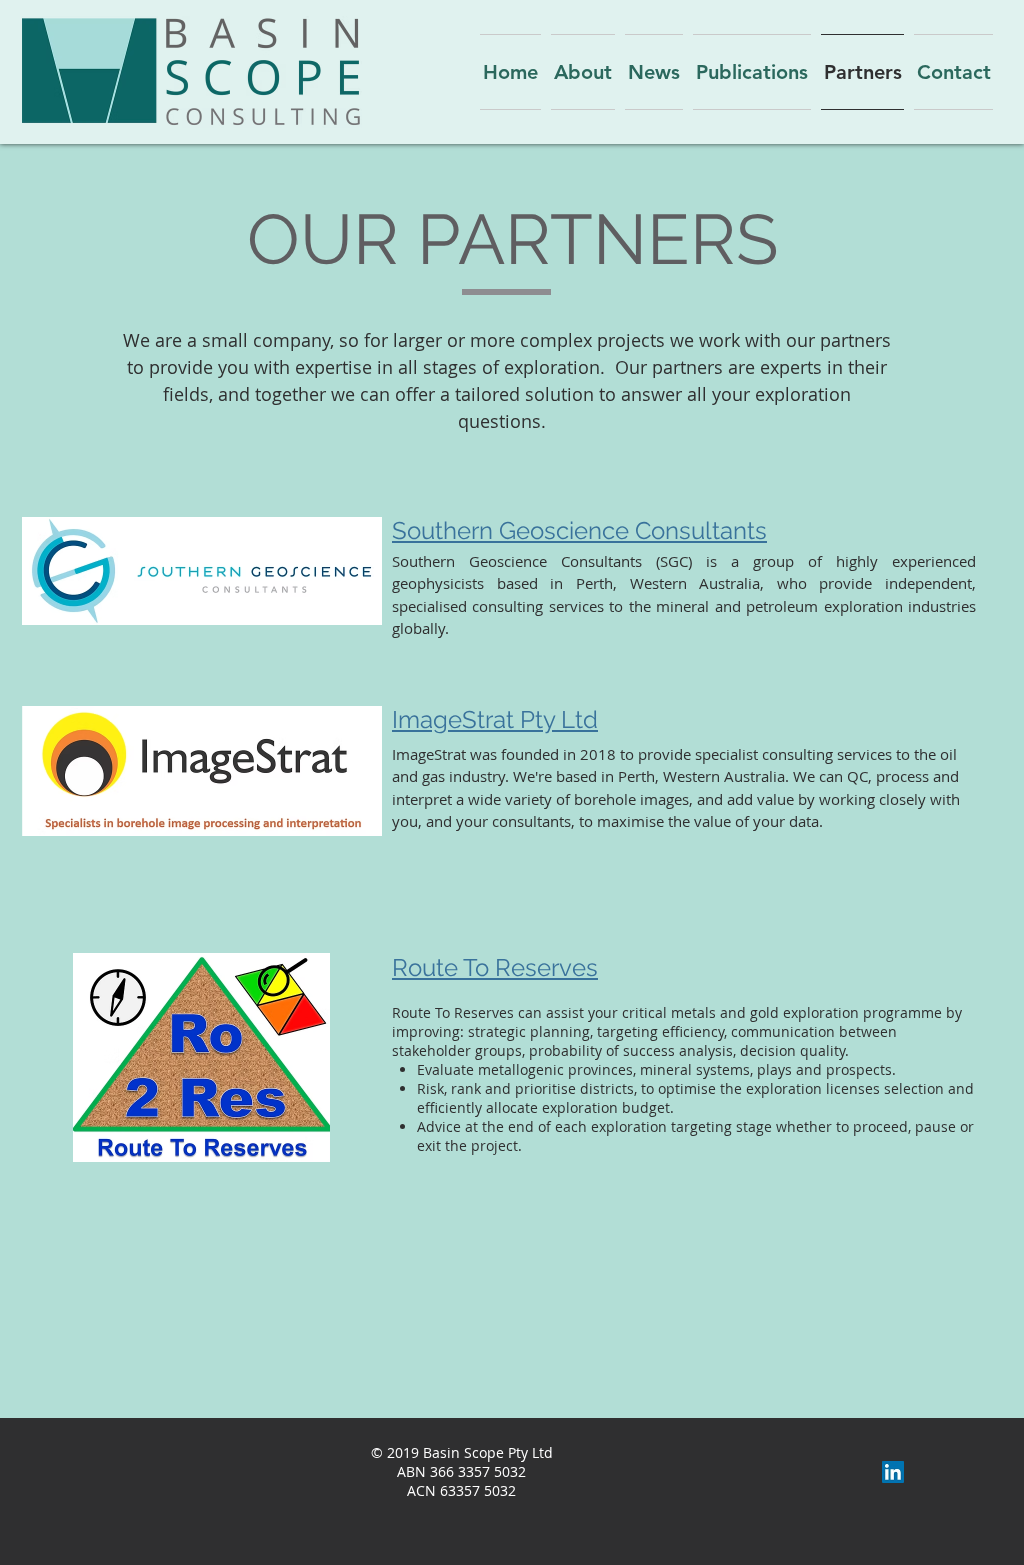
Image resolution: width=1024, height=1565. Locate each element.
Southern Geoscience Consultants (579, 530)
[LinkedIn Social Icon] (893, 1472)
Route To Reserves (495, 967)
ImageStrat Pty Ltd (495, 719)
